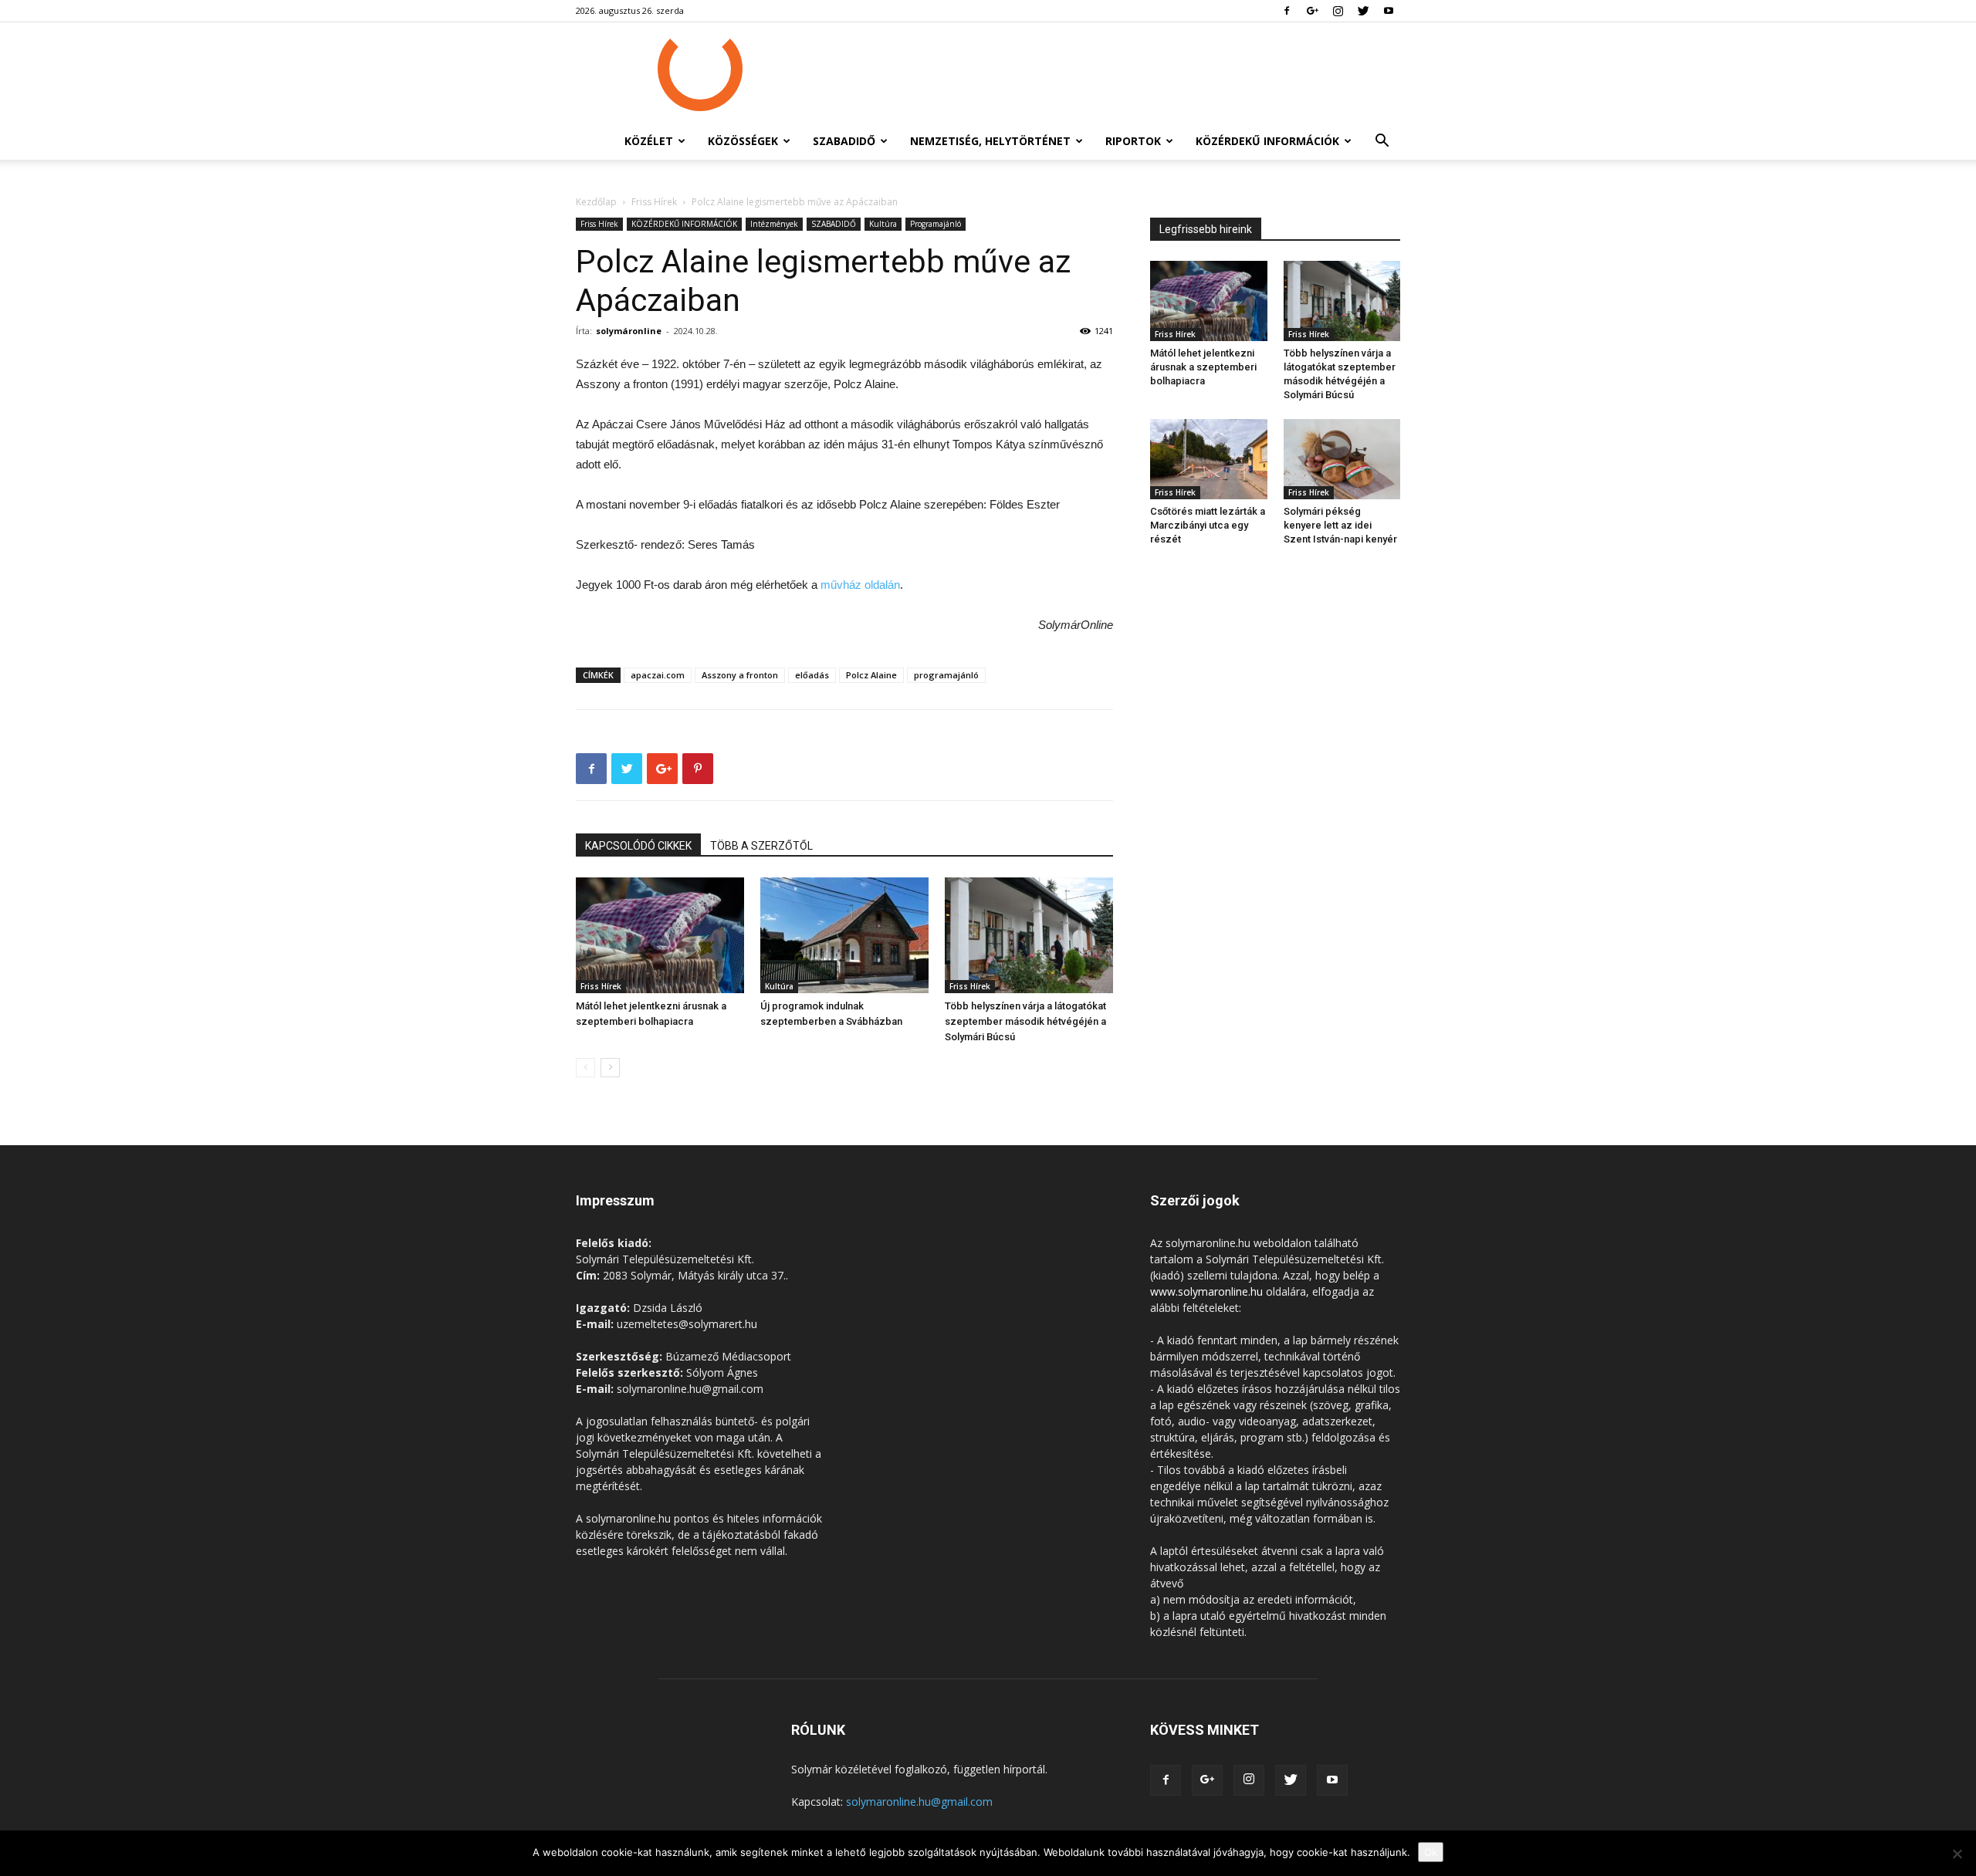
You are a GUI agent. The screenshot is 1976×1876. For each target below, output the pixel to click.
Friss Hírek (654, 202)
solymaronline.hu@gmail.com (919, 1802)
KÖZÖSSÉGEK (743, 141)
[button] (1382, 142)
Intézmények (774, 224)
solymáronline (629, 331)
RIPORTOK (1133, 141)
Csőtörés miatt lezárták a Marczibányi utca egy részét (1208, 525)
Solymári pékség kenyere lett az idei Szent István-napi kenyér (1340, 525)
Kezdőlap (596, 202)
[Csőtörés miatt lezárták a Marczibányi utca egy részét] (1209, 459)
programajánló (946, 675)
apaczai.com (658, 675)
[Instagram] (1338, 11)
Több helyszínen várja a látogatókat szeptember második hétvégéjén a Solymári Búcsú (1025, 1021)
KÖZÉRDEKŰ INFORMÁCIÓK (1267, 141)
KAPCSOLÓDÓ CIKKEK (638, 846)
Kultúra (883, 224)
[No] (1957, 1854)
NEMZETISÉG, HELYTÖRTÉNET (990, 141)
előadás (812, 675)
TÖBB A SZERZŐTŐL (761, 846)
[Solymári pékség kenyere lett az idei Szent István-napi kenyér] (1342, 459)
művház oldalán (860, 585)
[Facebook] (1287, 11)
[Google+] (1312, 11)
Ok (1431, 1852)
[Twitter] (1363, 11)
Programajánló (936, 224)
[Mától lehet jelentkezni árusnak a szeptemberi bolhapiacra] (660, 935)
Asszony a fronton (740, 675)
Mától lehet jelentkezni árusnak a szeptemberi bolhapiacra (1203, 367)
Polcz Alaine (871, 675)
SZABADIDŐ (844, 141)
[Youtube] (1389, 11)
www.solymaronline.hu (1206, 1291)
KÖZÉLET (649, 141)
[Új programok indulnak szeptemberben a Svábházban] (844, 935)
